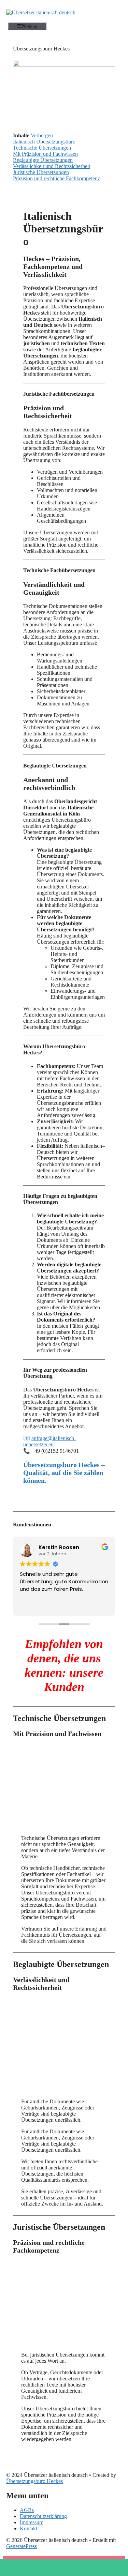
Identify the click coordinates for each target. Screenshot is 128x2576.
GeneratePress (22, 2546)
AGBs (27, 2510)
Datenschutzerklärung (43, 2516)
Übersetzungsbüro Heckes (34, 2481)
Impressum (32, 2522)
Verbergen (42, 135)
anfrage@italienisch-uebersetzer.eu (49, 1441)
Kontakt (29, 2528)
